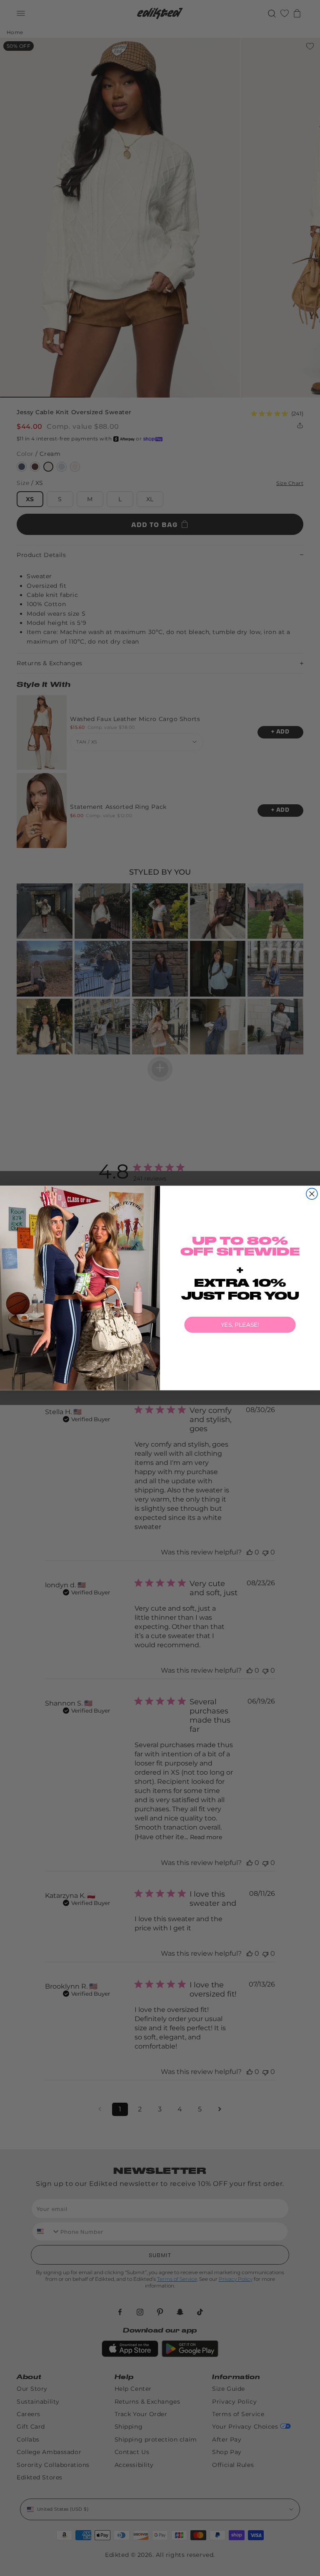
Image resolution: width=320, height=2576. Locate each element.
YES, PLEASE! (240, 1325)
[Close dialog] (312, 1194)
